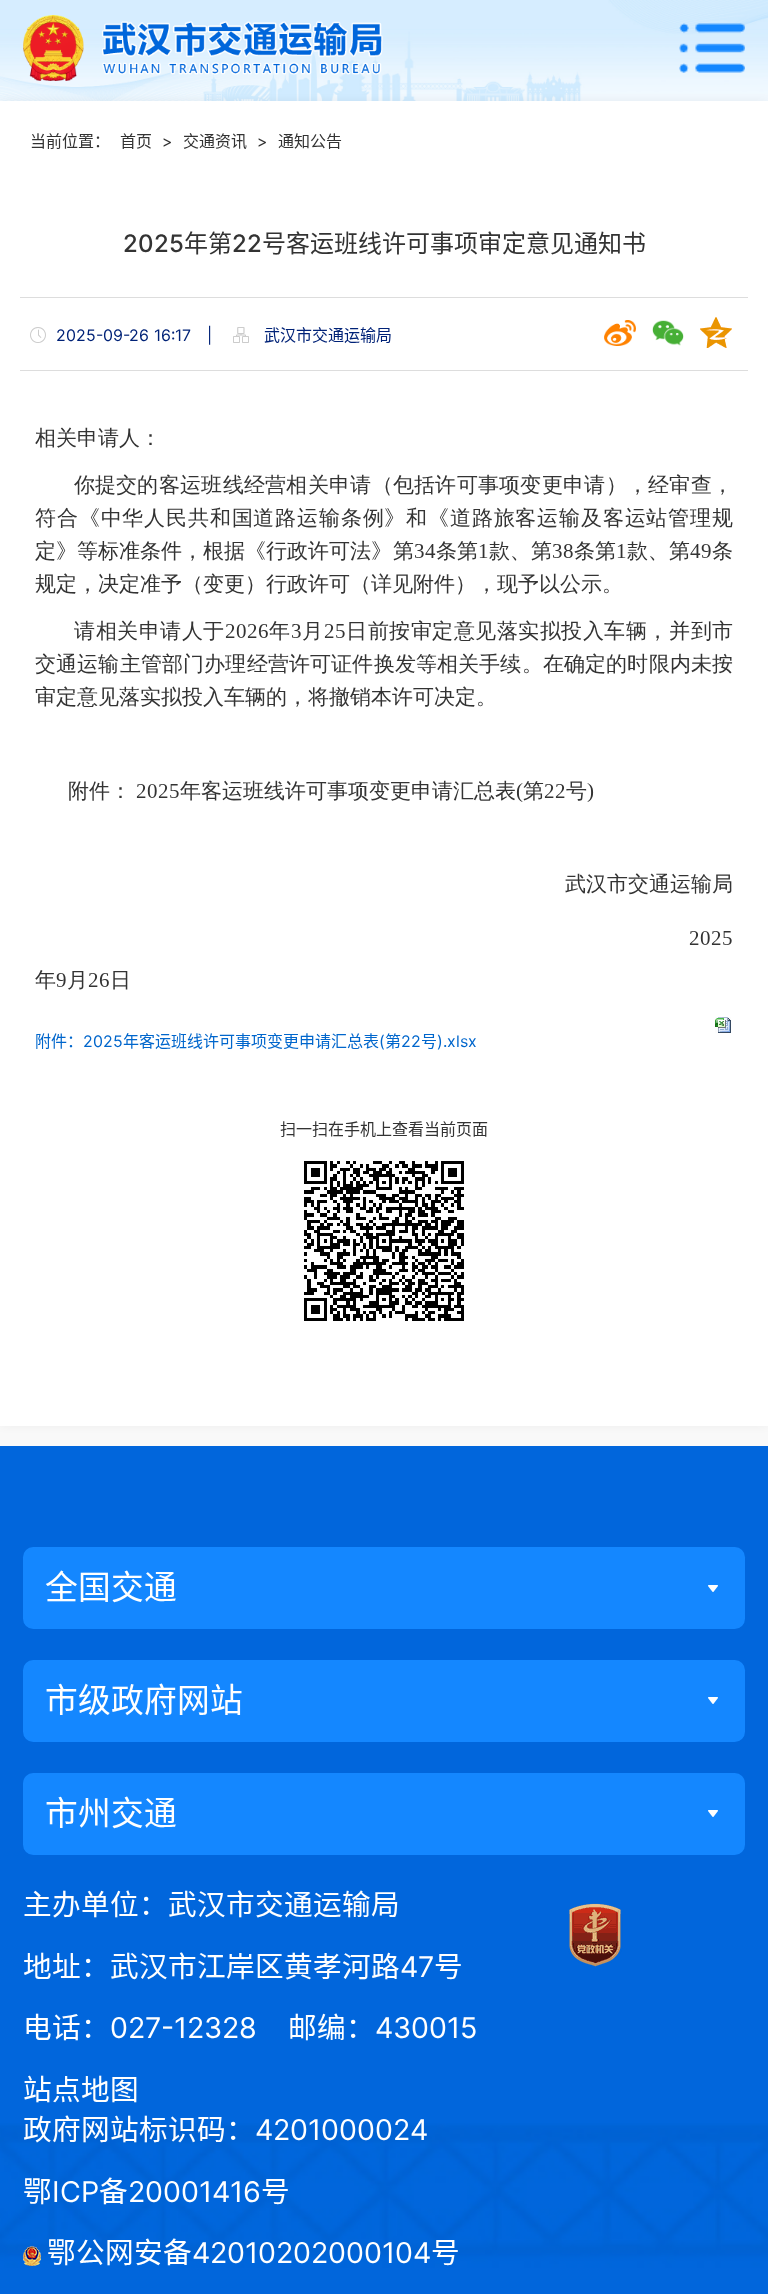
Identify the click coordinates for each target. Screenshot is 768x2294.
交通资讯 (215, 141)
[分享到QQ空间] (716, 333)
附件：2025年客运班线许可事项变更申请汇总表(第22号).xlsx (256, 1041)
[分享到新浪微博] (620, 333)
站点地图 (81, 2089)
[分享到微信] (668, 333)
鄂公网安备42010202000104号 (253, 2252)
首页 (136, 141)
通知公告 (310, 141)
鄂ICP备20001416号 (156, 2191)
